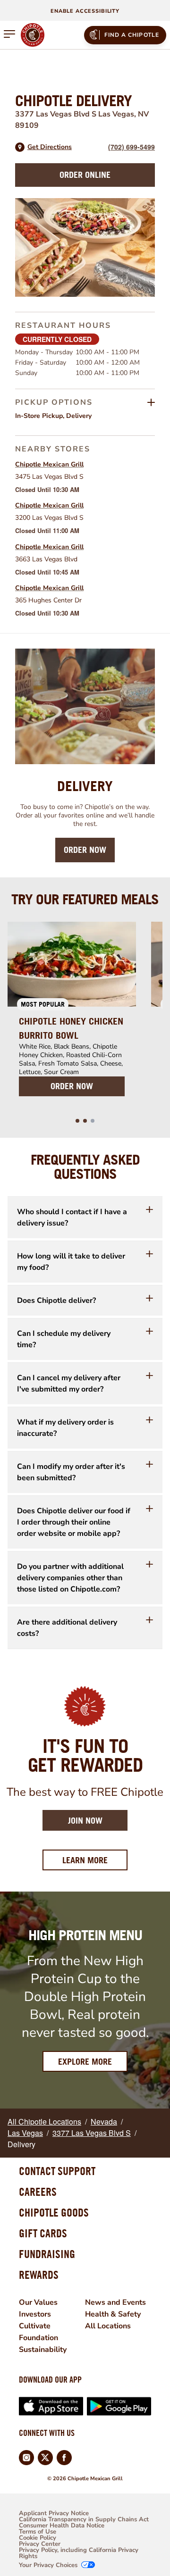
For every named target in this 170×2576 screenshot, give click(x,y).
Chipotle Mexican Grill (49, 464)
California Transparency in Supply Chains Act (84, 2520)
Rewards (39, 2275)
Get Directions (50, 147)
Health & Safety (113, 2314)
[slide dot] (77, 1121)
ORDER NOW (72, 1086)
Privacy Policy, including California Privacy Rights (79, 2553)
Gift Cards (43, 2233)
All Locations (108, 2326)
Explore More (85, 2062)
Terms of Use (38, 2532)
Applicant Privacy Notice (54, 2513)
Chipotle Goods (54, 2212)
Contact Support (57, 2171)
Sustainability (43, 2350)
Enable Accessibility (85, 11)
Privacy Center (40, 2544)
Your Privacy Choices (48, 2565)
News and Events (115, 2302)
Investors (35, 2314)
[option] (72, 1015)
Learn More (95, 1860)
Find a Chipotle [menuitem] (132, 35)
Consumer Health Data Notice (62, 2526)
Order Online (85, 175)
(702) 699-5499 (132, 147)
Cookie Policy (38, 2538)
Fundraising (47, 2254)
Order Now (85, 850)
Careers (38, 2192)
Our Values (38, 2302)
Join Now (85, 1821)
